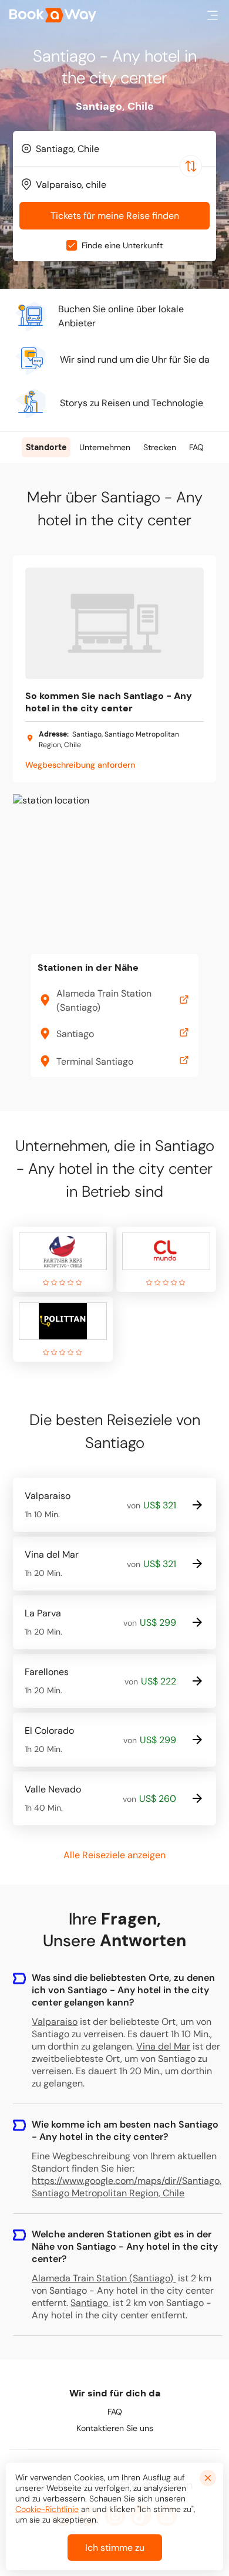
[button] (213, 15)
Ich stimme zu (115, 2548)
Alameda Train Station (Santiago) (102, 2278)
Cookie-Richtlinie (47, 2509)
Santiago (89, 2303)
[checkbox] (72, 245)
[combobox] (114, 148)
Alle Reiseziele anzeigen (114, 1855)
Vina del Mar (163, 2046)
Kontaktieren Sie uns (115, 2428)
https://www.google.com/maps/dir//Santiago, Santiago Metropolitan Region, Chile (127, 2187)
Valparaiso (55, 2022)
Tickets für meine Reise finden (115, 216)
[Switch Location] (191, 166)
